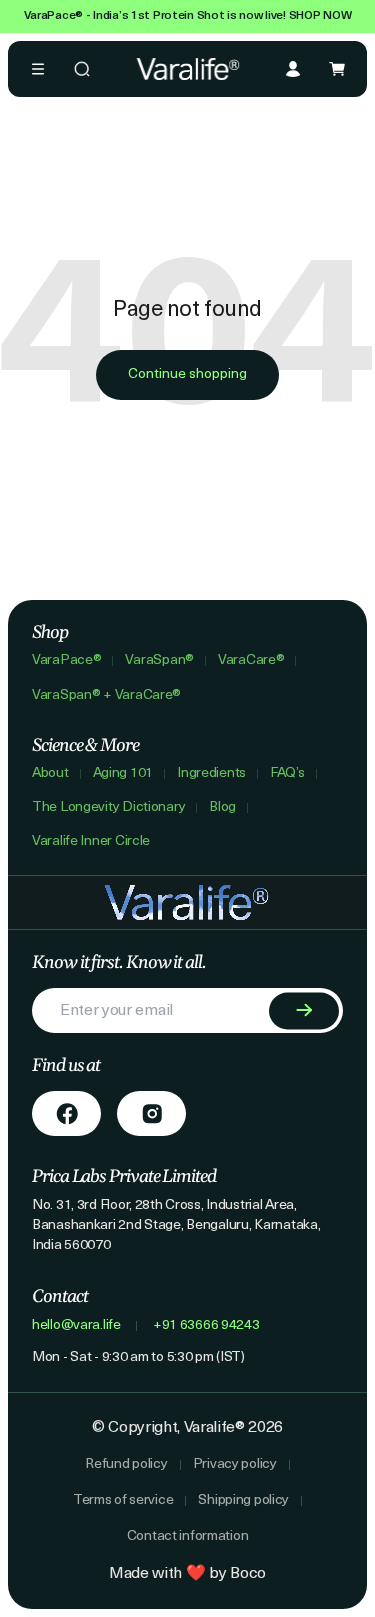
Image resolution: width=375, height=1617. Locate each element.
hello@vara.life (76, 1325)
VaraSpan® (159, 661)
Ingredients (211, 774)
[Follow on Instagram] (151, 1113)
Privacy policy (235, 1464)
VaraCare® (251, 661)
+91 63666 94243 (206, 1325)
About (50, 774)
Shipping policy (243, 1500)
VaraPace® (66, 661)
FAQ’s (287, 774)
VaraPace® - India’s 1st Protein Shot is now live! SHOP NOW (188, 16)
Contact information (188, 1536)
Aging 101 (123, 774)
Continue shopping (187, 374)
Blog (222, 808)
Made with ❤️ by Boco (187, 1574)
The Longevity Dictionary (108, 808)
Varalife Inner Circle (91, 842)
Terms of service (123, 1500)
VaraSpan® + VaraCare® (106, 696)
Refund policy (126, 1464)
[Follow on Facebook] (66, 1113)
